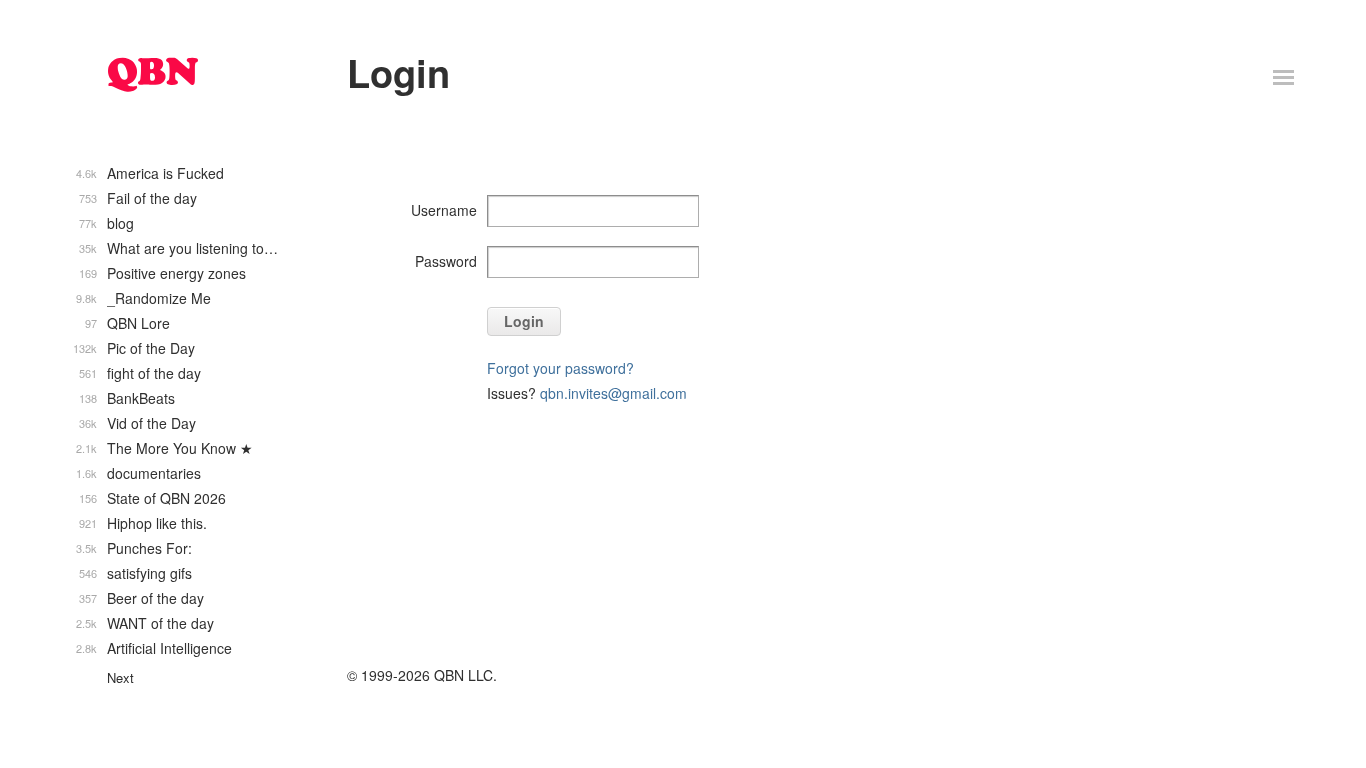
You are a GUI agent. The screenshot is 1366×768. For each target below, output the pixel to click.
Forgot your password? (560, 368)
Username (444, 210)
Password (446, 261)
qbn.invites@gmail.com (613, 393)
